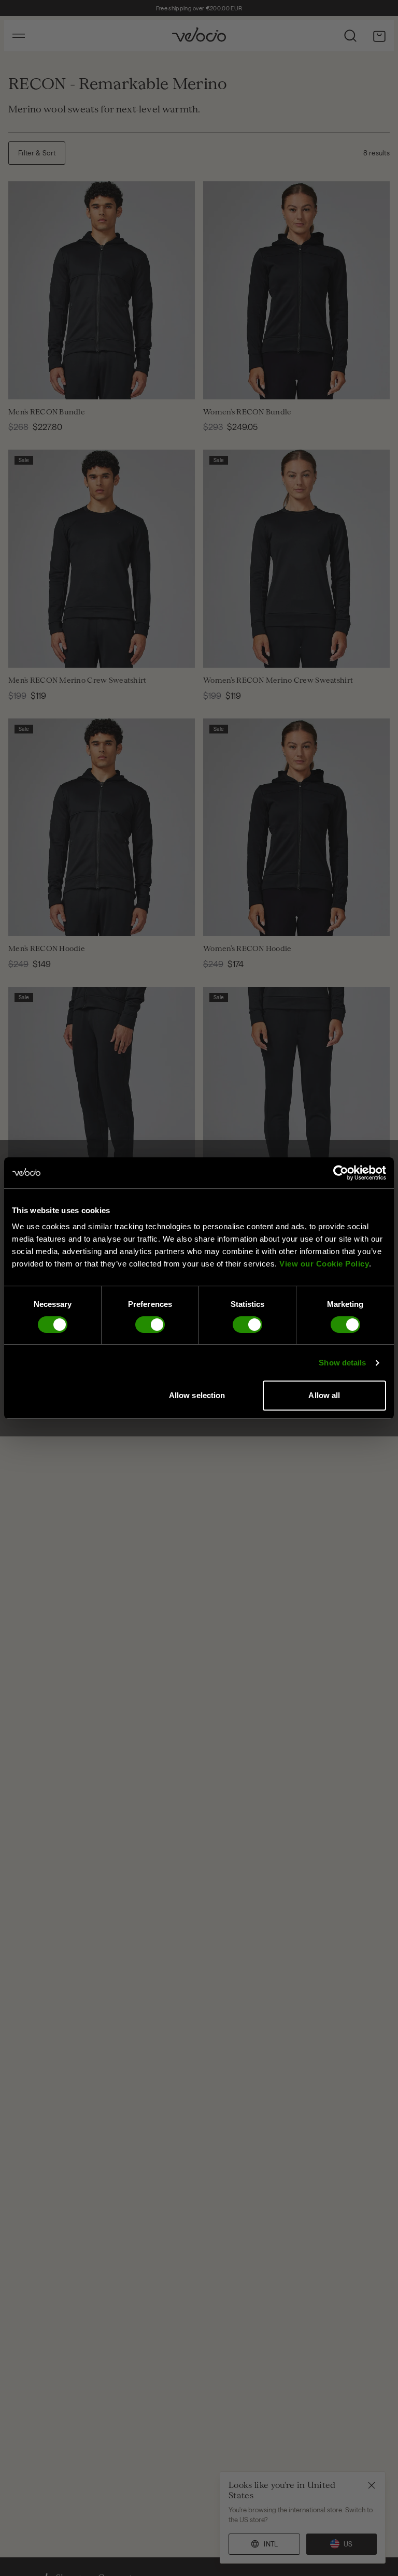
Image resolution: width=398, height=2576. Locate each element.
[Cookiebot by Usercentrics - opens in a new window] (341, 1173)
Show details (342, 1363)
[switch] (150, 1325)
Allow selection (197, 1395)
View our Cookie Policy (324, 1264)
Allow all (324, 1395)
